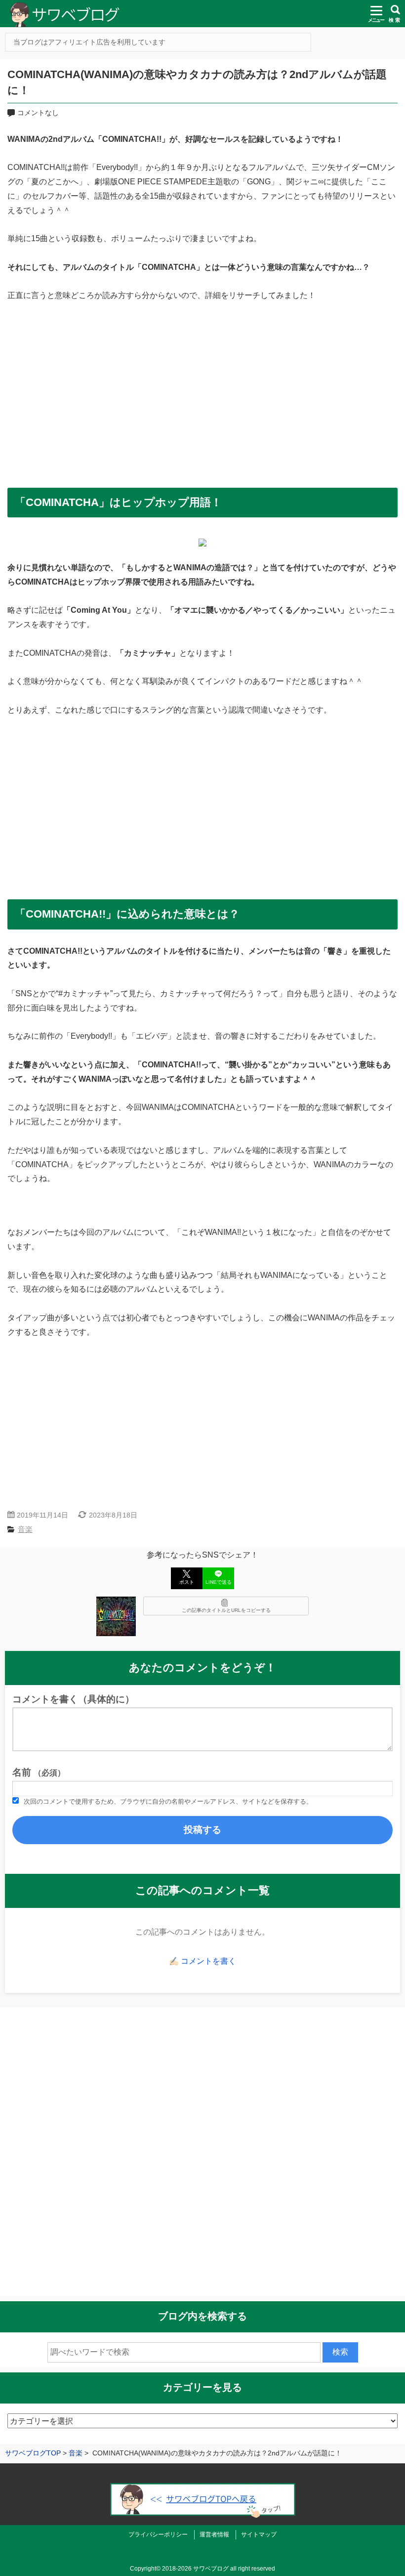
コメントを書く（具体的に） (73, 1699)
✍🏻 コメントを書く (202, 1961)
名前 (39, 1772)
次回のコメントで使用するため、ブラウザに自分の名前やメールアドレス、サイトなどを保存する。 (168, 1801)
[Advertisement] (202, 391)
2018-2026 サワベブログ (195, 2569)
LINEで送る (219, 1582)
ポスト (187, 1582)
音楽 (25, 1529)
